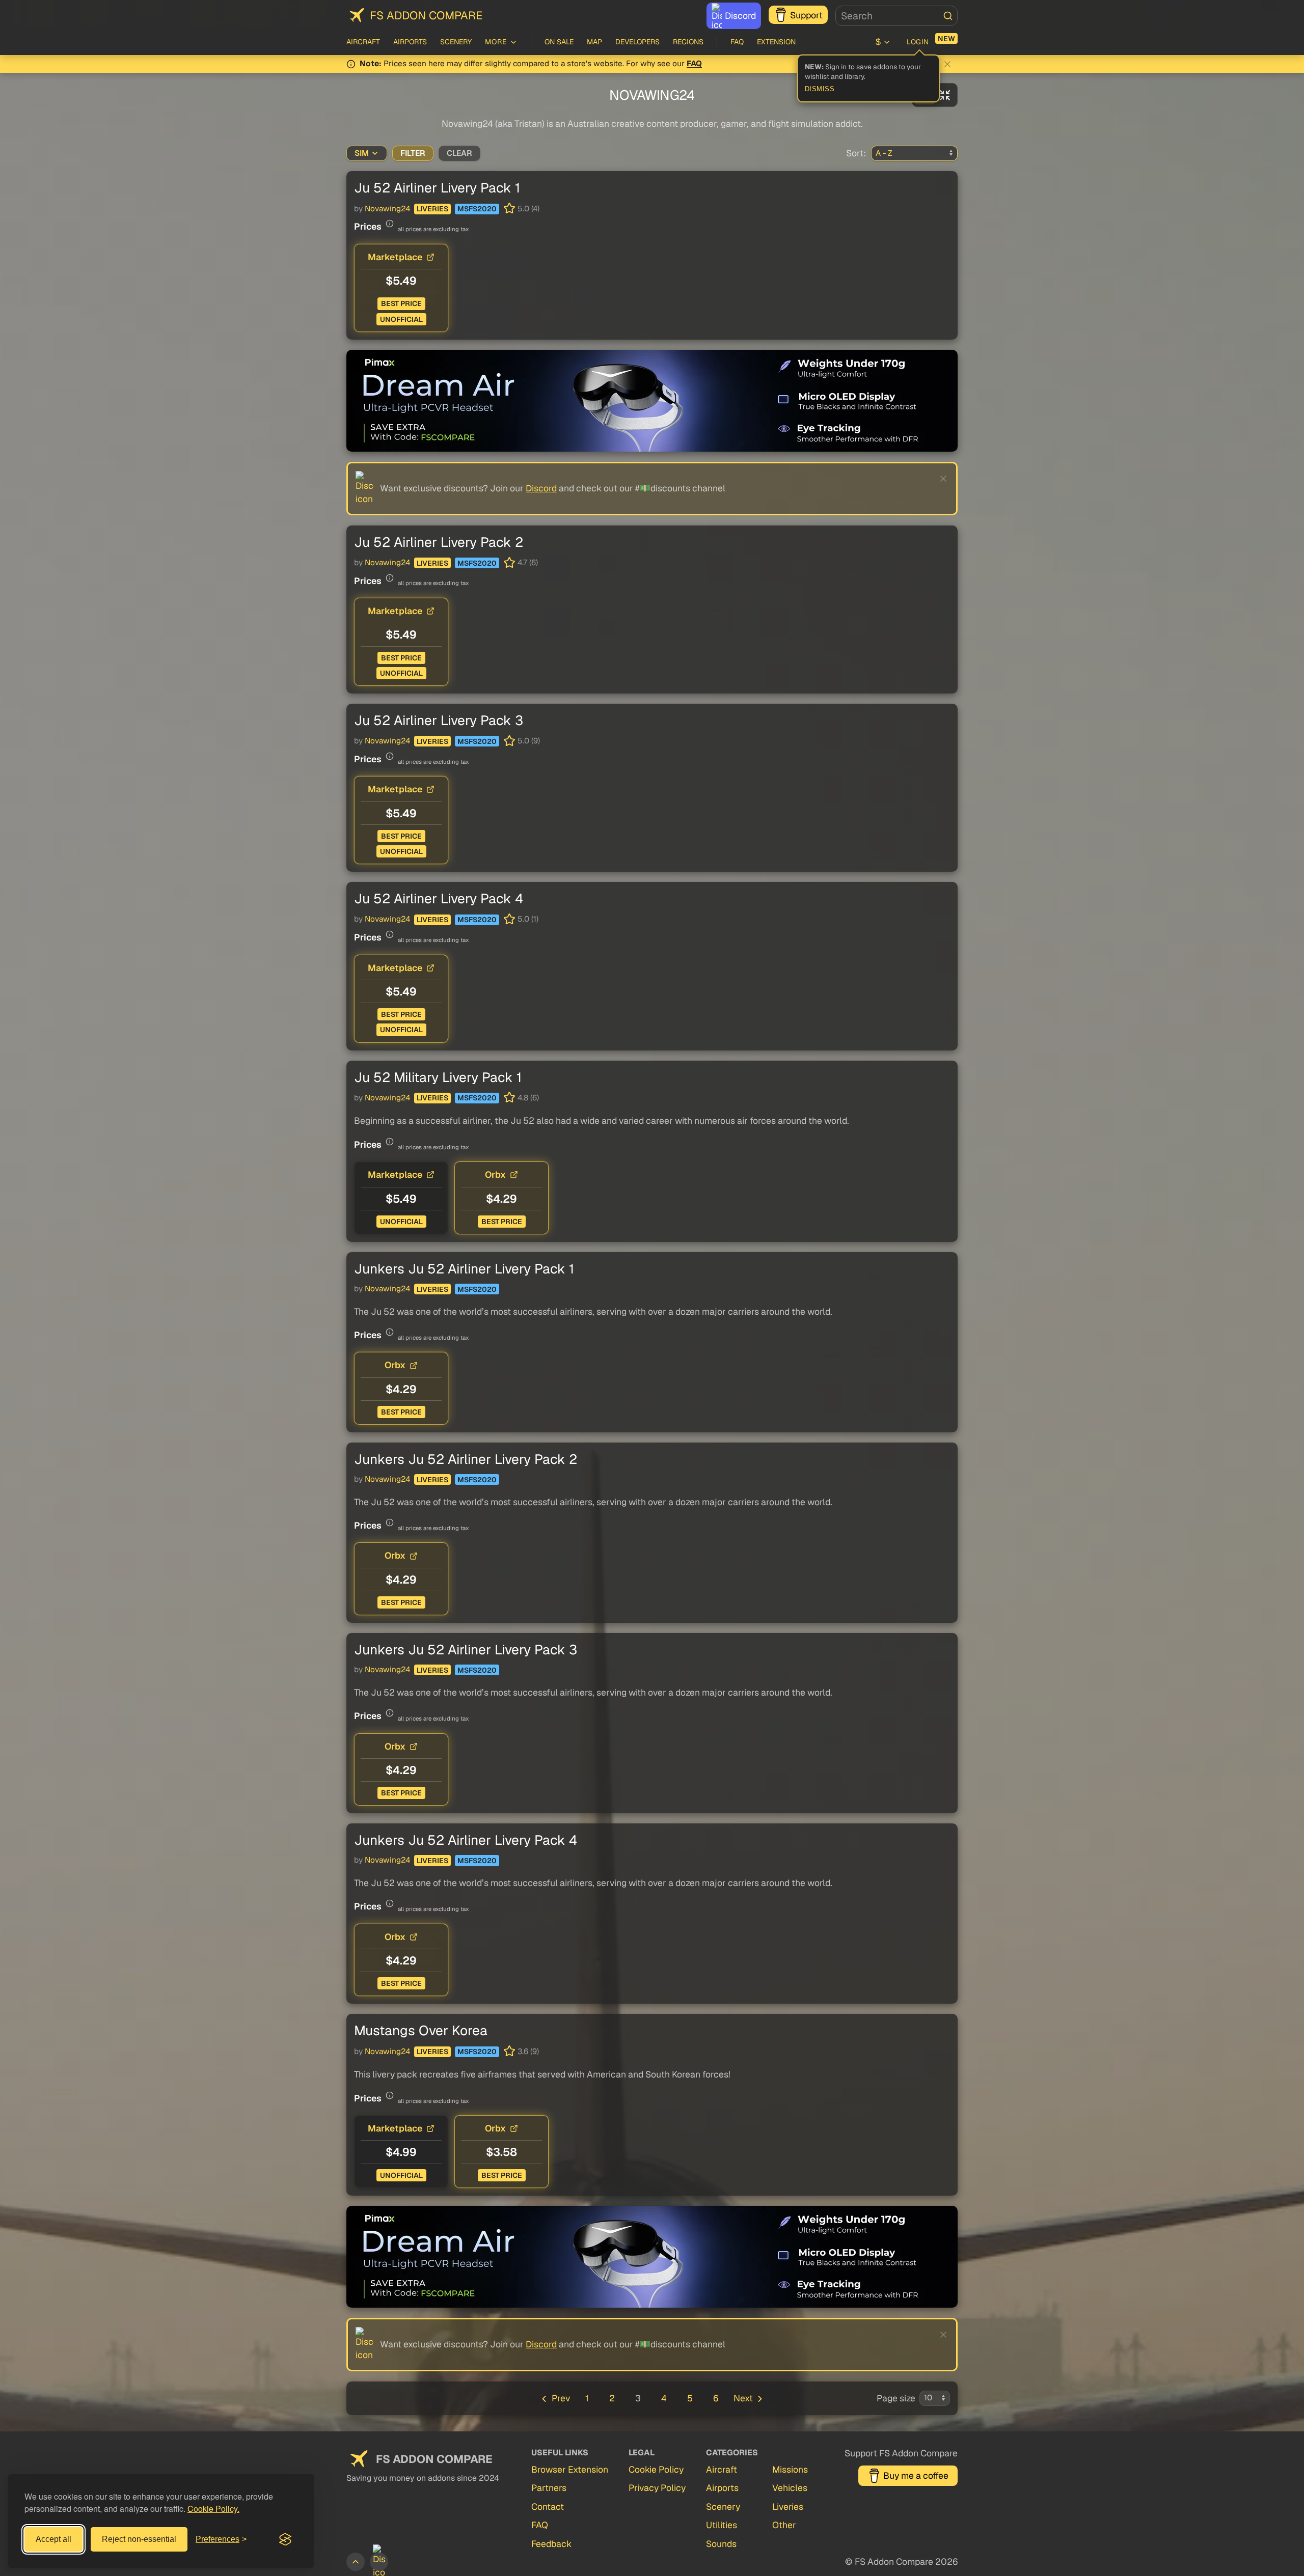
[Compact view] (945, 95)
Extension (776, 42)
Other (784, 2525)
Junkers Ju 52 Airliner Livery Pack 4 (466, 1840)
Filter (413, 153)
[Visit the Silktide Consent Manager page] (285, 2539)
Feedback (551, 2544)
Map (594, 42)
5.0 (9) (529, 741)
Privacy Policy (657, 2488)
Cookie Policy (656, 2469)
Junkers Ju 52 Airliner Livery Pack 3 (466, 1650)
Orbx (495, 1174)
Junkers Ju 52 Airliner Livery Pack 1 (464, 1269)
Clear (459, 153)
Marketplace (395, 257)
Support (806, 15)
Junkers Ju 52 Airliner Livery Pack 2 (466, 1459)
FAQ (737, 42)
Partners (549, 2488)
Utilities (722, 2525)
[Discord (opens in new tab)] (379, 2562)
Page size (896, 2398)
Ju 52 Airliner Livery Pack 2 (439, 542)
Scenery (456, 42)
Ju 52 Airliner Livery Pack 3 (439, 720)
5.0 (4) (528, 209)
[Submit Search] (948, 16)
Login (918, 42)
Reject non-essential (139, 2539)
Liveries (432, 209)
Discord (740, 16)
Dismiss (820, 89)
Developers (637, 42)
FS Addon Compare (426, 15)
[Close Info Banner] (947, 64)
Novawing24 (387, 209)
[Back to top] (356, 2562)
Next (743, 2398)
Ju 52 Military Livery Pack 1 (438, 1077)
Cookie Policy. (213, 2509)
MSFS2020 (477, 209)
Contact (548, 2506)
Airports (410, 42)
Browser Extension (570, 2469)
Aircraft (363, 42)
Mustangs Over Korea (421, 2030)
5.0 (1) (528, 919)
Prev (561, 2398)
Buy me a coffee (916, 2475)
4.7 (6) (528, 563)
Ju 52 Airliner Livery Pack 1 (437, 188)
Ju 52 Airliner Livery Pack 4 (439, 898)
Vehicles (790, 2488)
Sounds (721, 2544)
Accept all (53, 2539)
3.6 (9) (528, 2052)
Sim (362, 153)
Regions (688, 42)
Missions (790, 2469)
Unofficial (401, 319)
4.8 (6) (528, 1098)
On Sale (559, 42)
